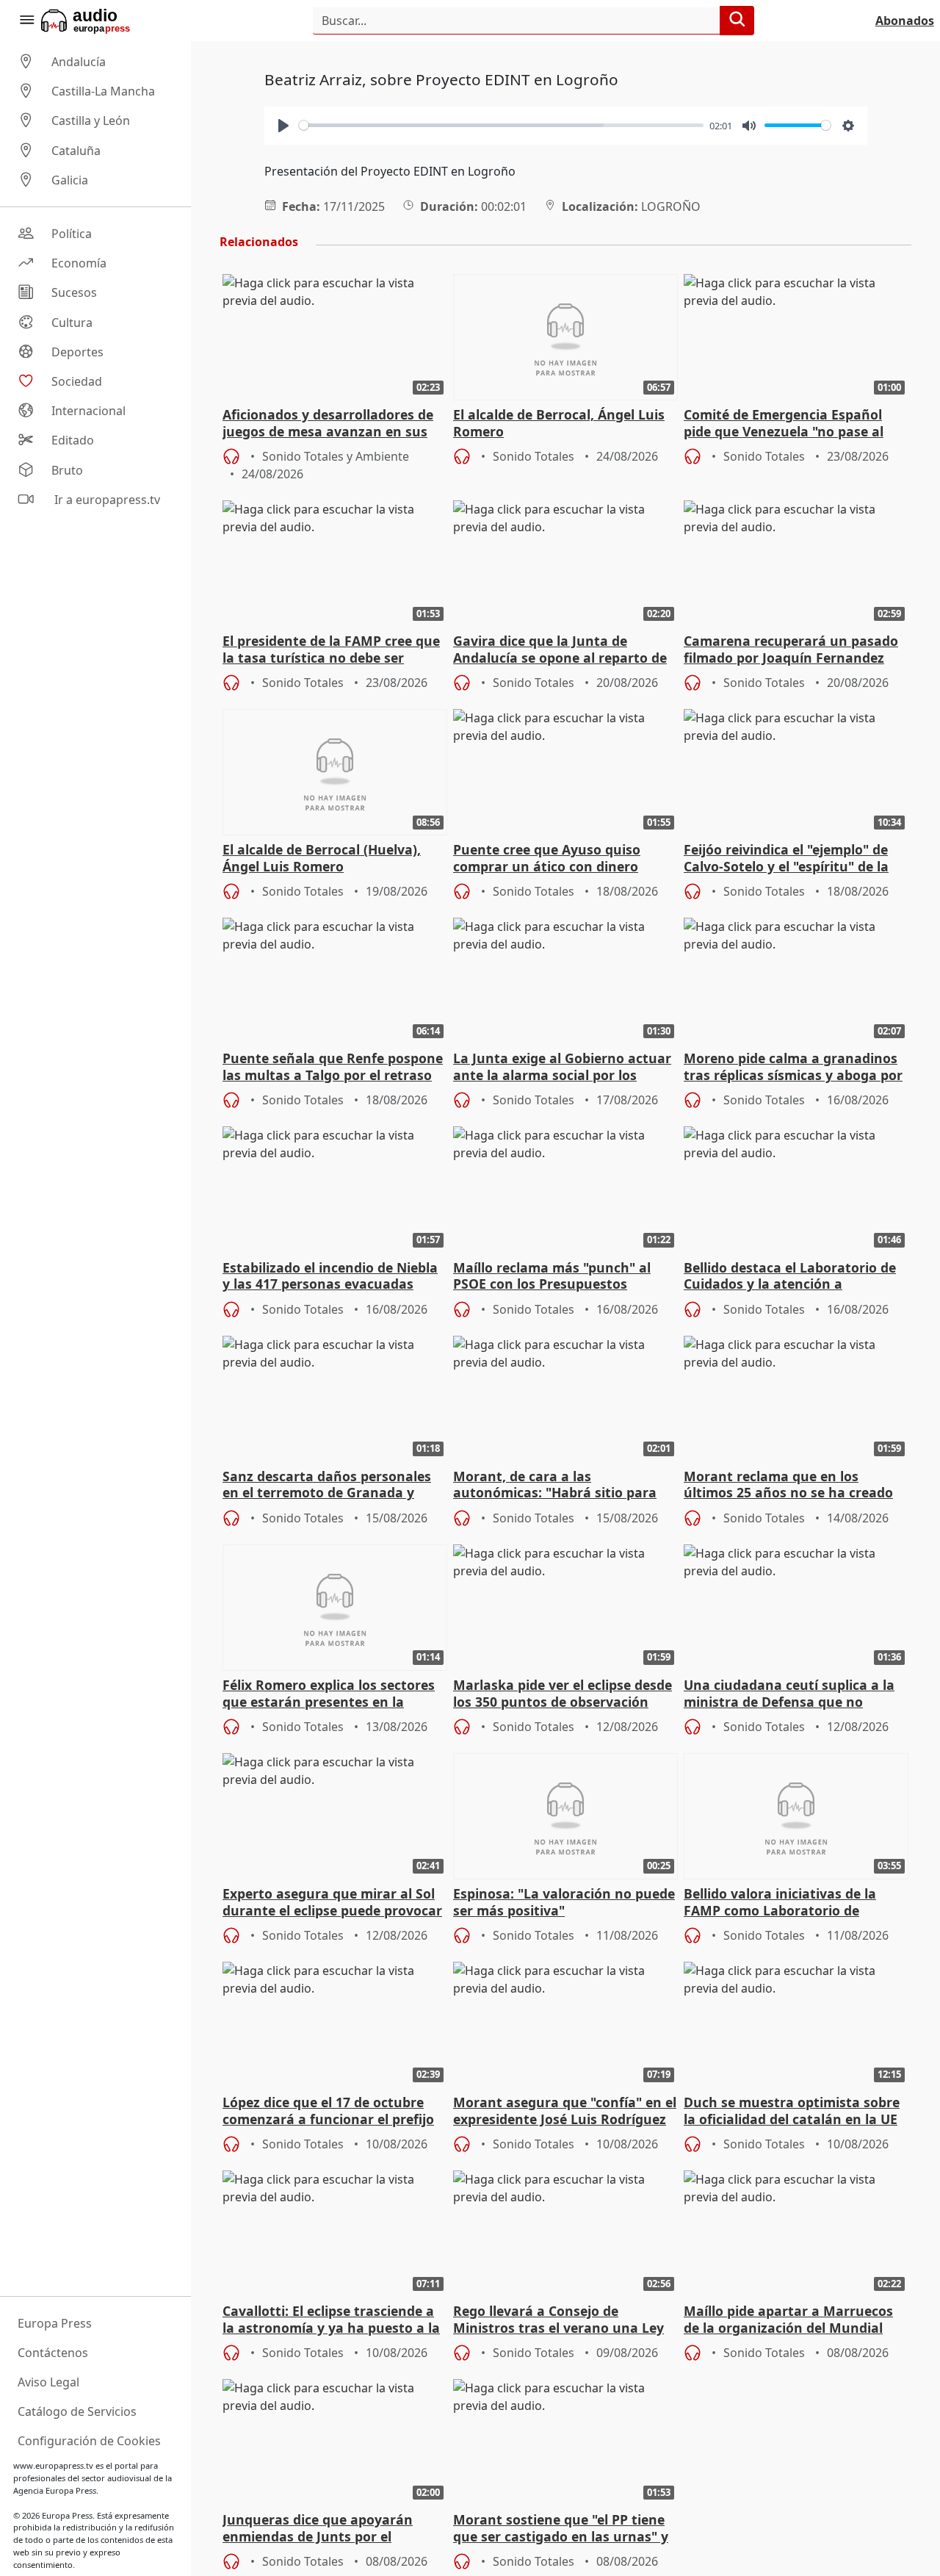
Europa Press (55, 2323)
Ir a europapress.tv (106, 500)
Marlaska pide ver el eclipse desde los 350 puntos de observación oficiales (563, 1694)
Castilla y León (91, 121)
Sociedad (77, 381)
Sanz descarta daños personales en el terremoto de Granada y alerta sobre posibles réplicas (327, 1486)
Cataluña (76, 151)
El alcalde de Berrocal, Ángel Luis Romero (559, 423)
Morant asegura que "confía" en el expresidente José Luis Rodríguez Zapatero (565, 2112)
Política (72, 234)
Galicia (70, 180)
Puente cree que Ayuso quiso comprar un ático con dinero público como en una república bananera (553, 859)
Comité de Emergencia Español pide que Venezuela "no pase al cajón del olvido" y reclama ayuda (792, 424)
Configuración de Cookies (89, 2441)
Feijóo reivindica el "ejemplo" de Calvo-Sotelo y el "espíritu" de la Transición (786, 859)
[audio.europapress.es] (105, 21)
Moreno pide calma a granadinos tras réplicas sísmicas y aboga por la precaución (793, 1068)
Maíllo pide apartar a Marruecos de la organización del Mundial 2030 (788, 2320)
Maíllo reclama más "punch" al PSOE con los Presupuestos (552, 1276)
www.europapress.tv (53, 2465)
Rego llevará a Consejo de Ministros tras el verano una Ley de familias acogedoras (558, 2320)
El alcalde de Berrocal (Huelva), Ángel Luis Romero (322, 858)
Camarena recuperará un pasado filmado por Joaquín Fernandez (791, 650)
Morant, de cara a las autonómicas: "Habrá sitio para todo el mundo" (555, 1486)
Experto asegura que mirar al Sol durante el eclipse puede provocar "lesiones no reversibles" (332, 1903)
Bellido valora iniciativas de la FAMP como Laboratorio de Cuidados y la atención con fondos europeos (795, 1903)
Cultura (72, 323)
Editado (73, 441)
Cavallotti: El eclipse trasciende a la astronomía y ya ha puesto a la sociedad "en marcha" (331, 2320)
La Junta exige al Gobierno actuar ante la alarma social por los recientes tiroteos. (562, 1068)
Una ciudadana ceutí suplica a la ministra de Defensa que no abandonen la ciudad (789, 1694)
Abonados (905, 21)
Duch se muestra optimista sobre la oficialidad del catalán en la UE (792, 2111)
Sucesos (74, 293)
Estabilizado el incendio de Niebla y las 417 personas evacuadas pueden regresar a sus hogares (330, 1277)
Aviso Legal (48, 2382)
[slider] (502, 125)
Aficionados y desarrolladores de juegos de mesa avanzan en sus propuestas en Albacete (328, 424)
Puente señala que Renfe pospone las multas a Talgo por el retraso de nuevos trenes (333, 1068)
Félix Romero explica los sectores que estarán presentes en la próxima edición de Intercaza (329, 1694)
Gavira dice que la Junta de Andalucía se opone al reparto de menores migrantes (560, 650)
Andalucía (79, 62)
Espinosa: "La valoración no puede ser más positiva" (564, 1902)
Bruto (67, 470)
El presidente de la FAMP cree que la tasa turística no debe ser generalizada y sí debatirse (331, 650)
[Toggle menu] (26, 21)
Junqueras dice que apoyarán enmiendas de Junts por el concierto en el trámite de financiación (318, 2529)
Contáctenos (53, 2353)
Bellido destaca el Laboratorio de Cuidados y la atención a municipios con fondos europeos (790, 1277)
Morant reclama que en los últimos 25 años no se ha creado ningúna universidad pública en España (788, 1486)
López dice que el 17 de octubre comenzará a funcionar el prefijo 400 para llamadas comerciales (328, 2112)
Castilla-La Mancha (103, 91)
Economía (79, 263)
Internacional (88, 411)
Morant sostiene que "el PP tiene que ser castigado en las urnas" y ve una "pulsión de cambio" (561, 2529)
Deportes (77, 352)
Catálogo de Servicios (77, 2411)
